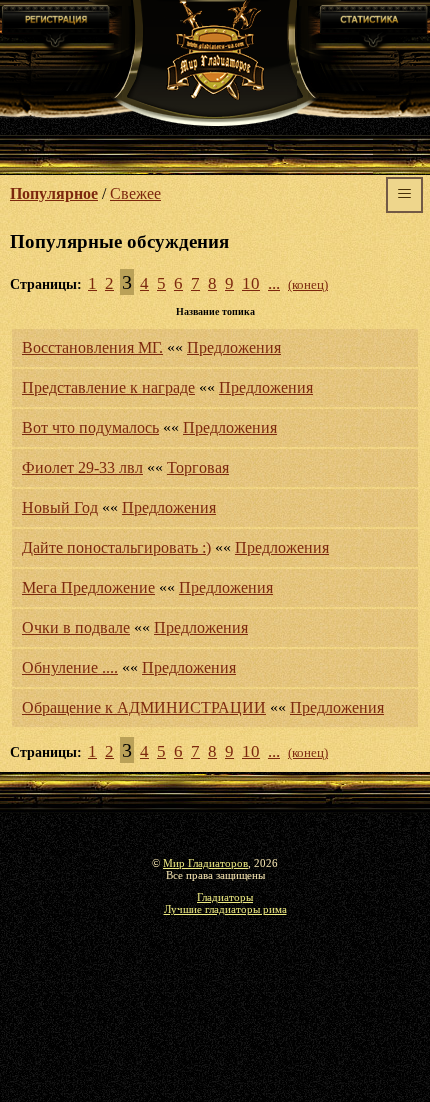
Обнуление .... (70, 667)
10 (251, 283)
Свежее (135, 193)
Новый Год (60, 507)
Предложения (234, 347)
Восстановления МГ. (92, 347)
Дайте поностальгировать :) (116, 547)
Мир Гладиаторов (205, 863)
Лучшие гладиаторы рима (225, 909)
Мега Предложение (88, 587)
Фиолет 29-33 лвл (82, 467)
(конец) (308, 285)
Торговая (198, 467)
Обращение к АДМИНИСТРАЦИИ (144, 707)
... (274, 283)
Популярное (54, 193)
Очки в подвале (76, 627)
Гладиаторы (225, 897)
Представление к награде (108, 387)
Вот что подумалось (90, 427)
